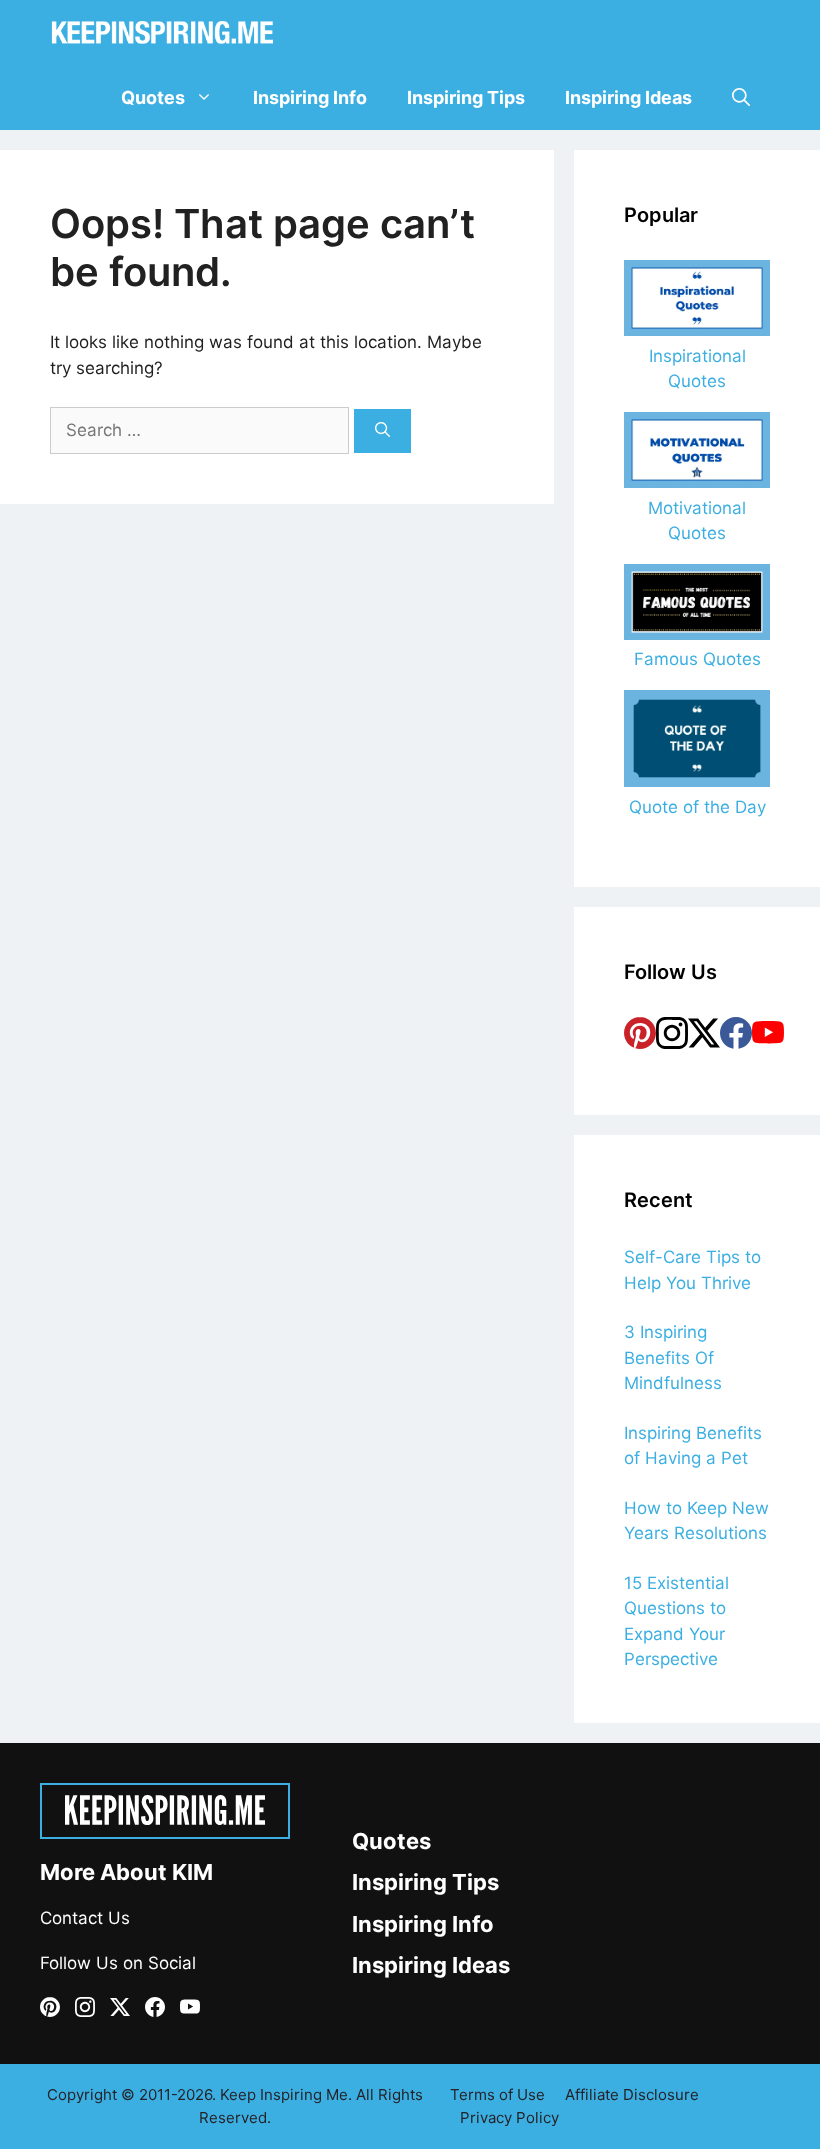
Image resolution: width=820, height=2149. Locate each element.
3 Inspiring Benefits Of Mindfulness (673, 1357)
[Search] (382, 431)
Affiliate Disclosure (632, 2094)
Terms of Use (497, 2094)
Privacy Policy (509, 2117)
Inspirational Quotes (697, 368)
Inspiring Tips (466, 97)
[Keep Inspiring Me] (162, 32)
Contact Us (85, 1918)
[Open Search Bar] (741, 97)
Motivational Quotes (697, 520)
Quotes (153, 97)
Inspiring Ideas (628, 97)
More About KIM (126, 1872)
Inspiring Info (310, 97)
